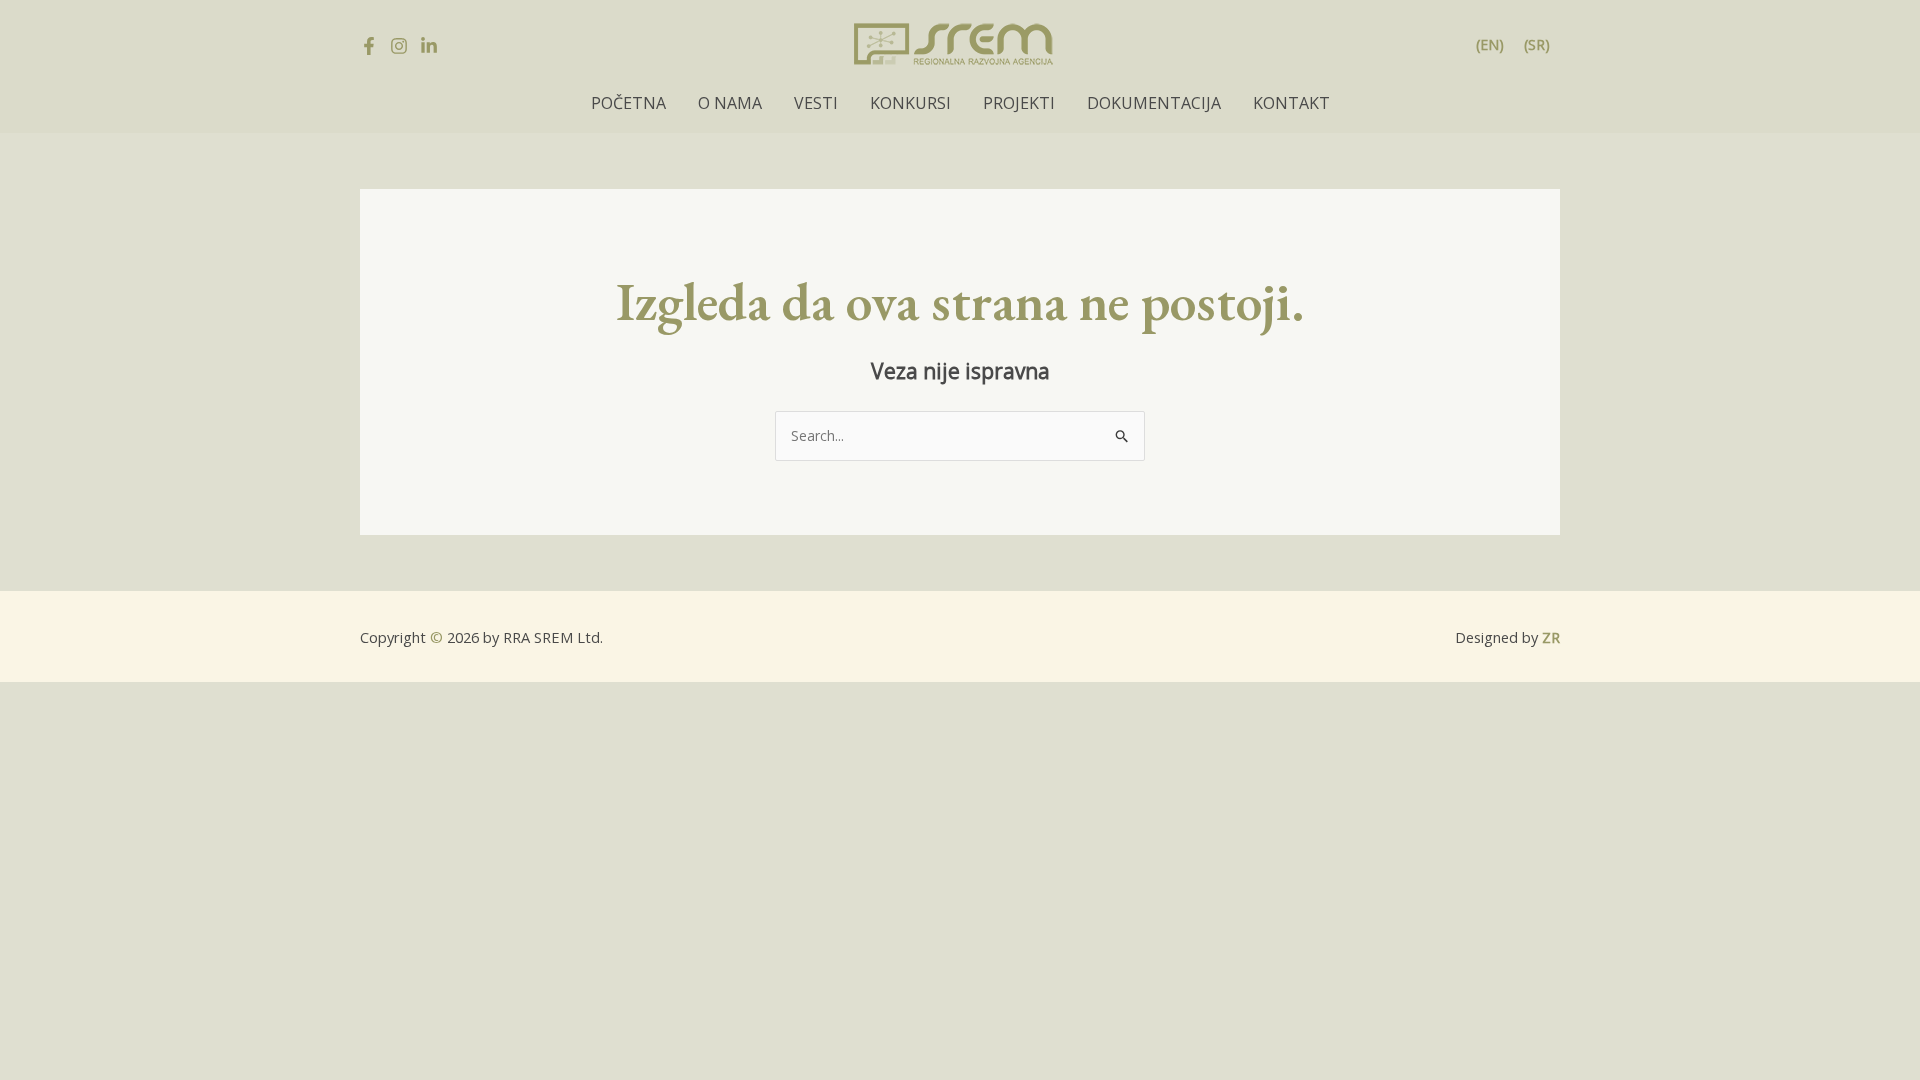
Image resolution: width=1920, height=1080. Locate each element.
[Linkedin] (429, 46)
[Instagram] (399, 46)
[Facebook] (369, 46)
